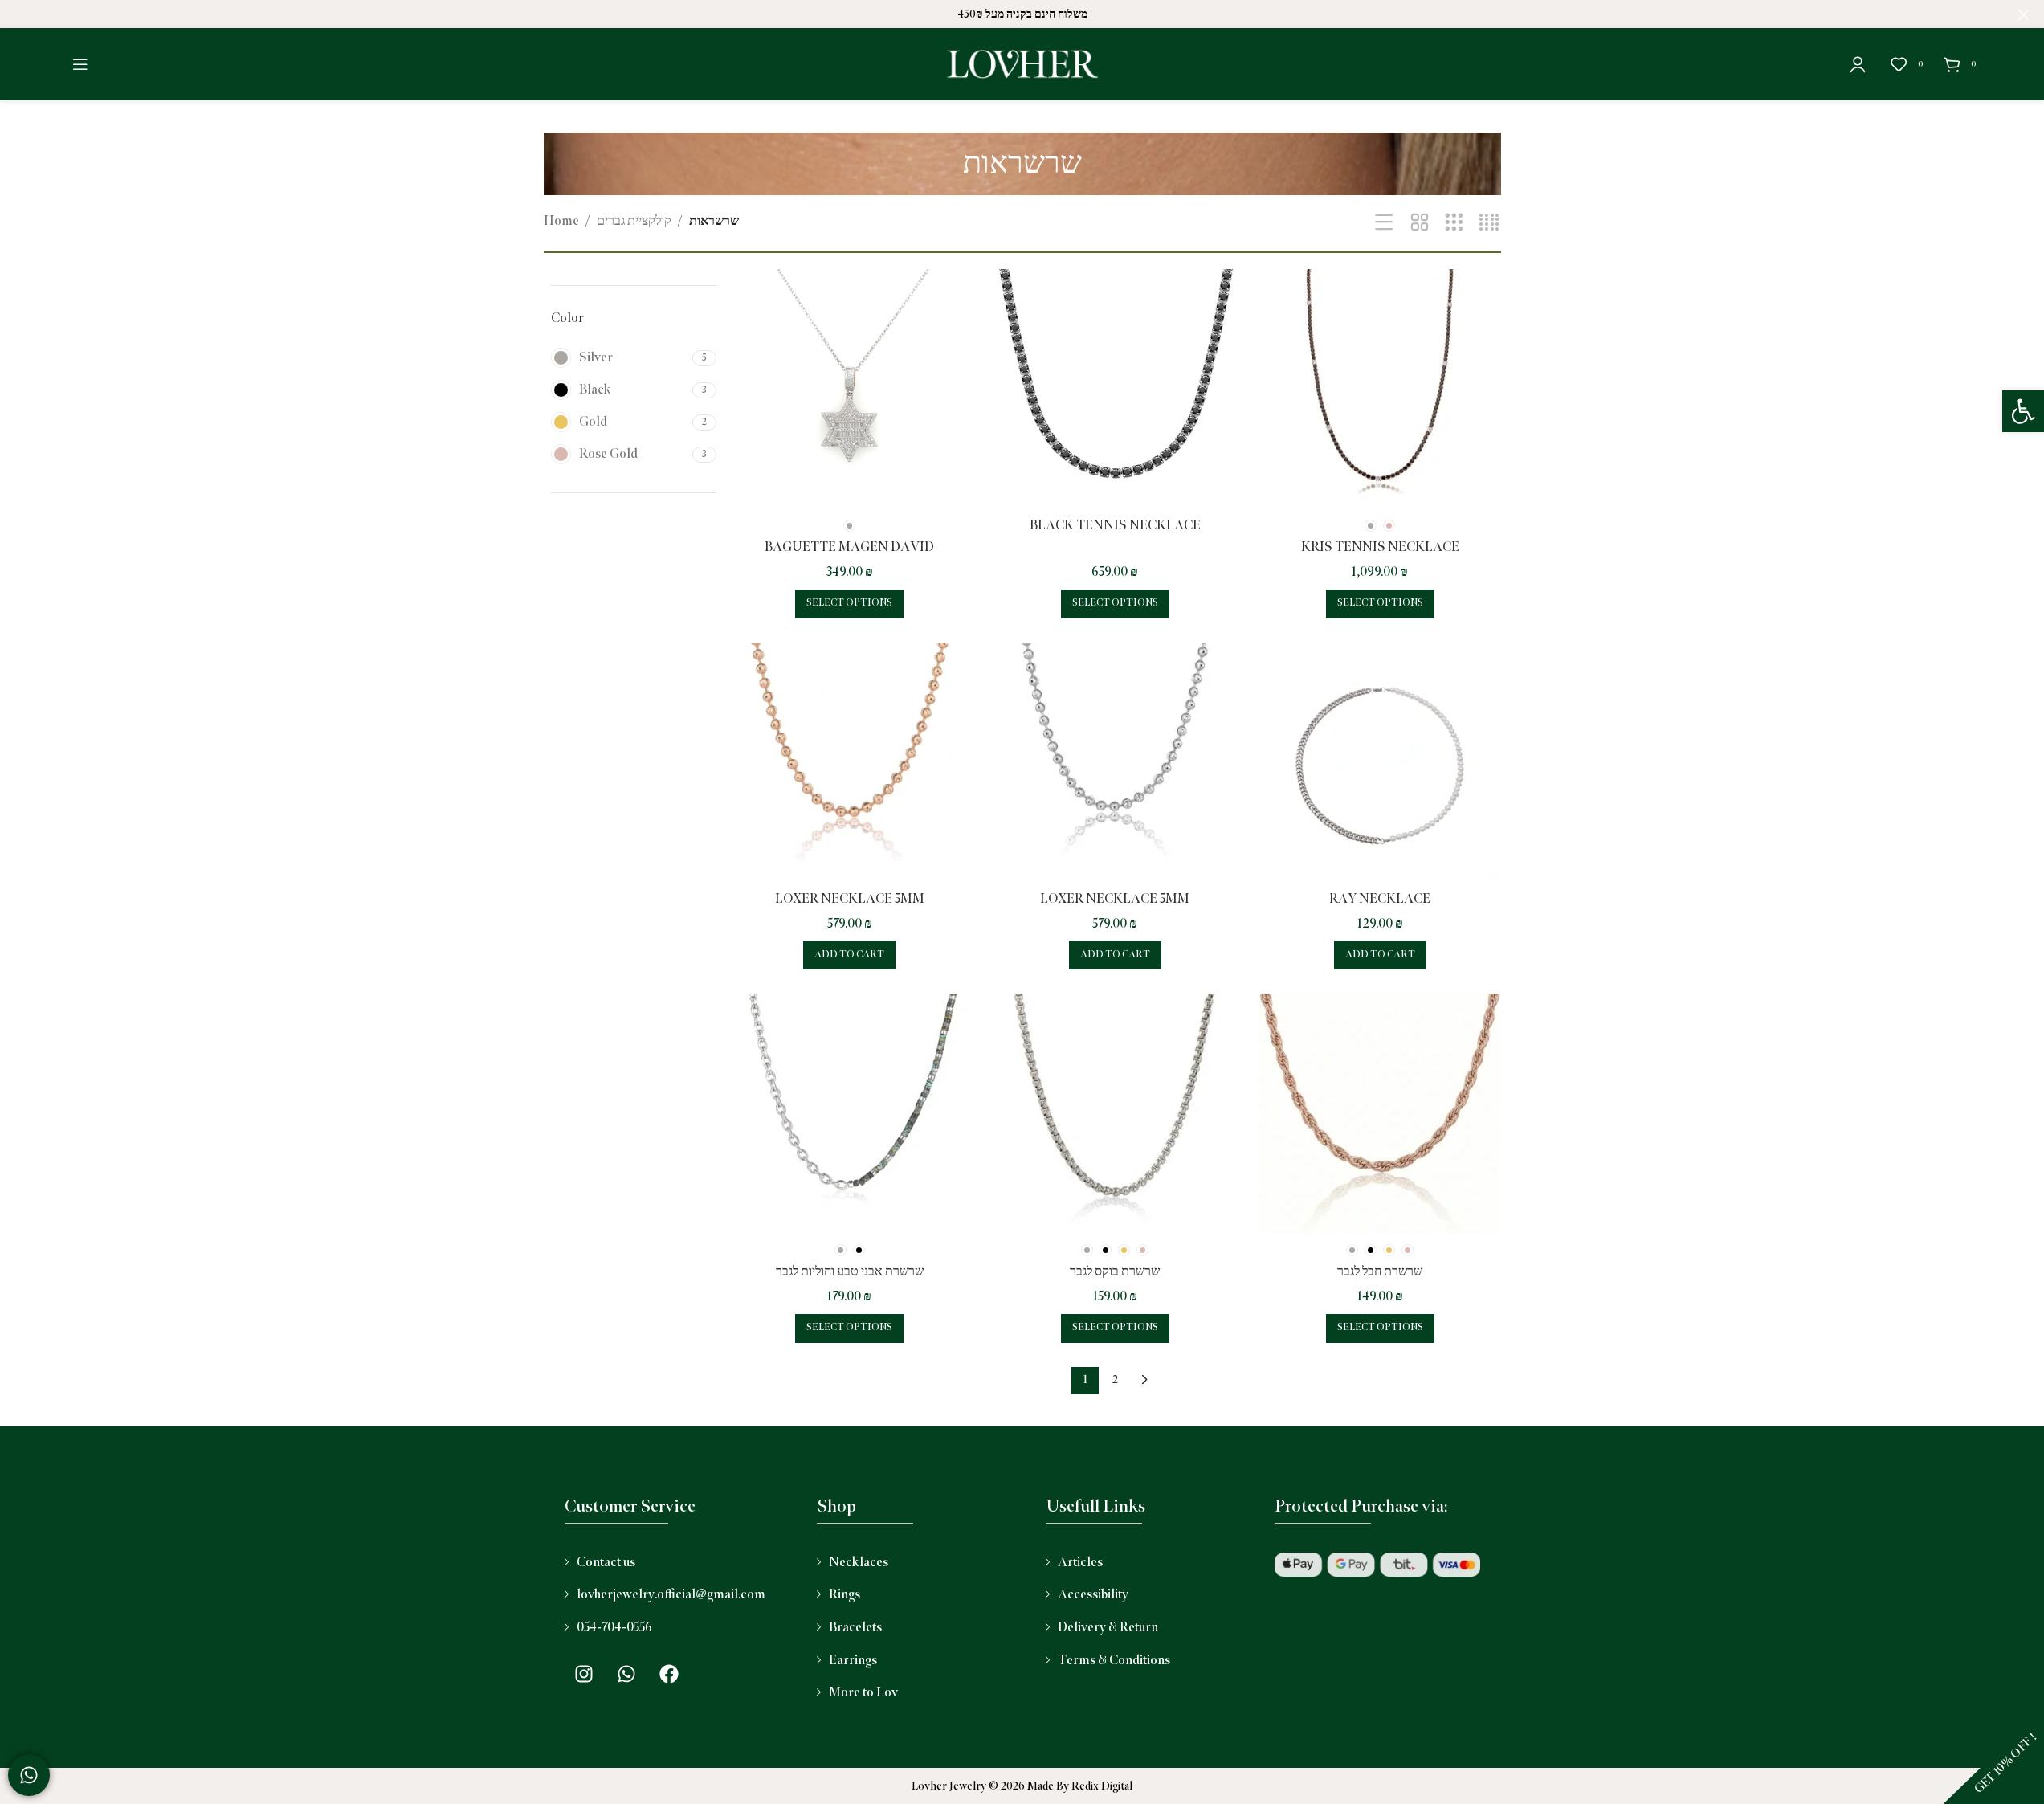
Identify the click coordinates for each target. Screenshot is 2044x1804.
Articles (1080, 1563)
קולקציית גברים (634, 221)
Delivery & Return (1108, 1628)
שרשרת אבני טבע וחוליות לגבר (850, 1272)
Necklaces (859, 1563)
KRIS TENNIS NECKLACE (1380, 547)
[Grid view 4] (1489, 223)
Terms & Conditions (1114, 1661)
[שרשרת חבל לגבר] (1380, 1114)
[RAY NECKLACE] (1380, 763)
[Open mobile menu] (80, 64)
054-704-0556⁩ (614, 1628)
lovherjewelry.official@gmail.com (671, 1595)
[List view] (1384, 223)
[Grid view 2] (1420, 223)
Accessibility (1093, 1595)
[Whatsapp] (626, 1674)
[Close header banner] (2024, 14)
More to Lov (863, 1693)
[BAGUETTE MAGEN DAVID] (850, 390)
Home (561, 221)
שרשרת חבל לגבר (1380, 1272)
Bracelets (855, 1628)
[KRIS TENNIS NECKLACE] (1380, 390)
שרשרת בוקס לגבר (1115, 1272)
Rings (845, 1595)
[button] (2023, 411)
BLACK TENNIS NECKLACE (1115, 526)
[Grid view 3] (1454, 223)
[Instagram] (584, 1674)
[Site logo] (1022, 64)
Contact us (606, 1563)
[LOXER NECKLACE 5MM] (850, 763)
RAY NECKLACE (1380, 899)
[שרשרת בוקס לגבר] (1115, 1114)
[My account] (1858, 64)
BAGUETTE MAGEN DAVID (849, 547)
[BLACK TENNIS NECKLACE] (1115, 390)
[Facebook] (669, 1674)
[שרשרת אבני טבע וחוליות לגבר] (850, 1114)
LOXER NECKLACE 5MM (850, 899)
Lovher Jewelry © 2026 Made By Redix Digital (1022, 1786)
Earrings (853, 1661)
